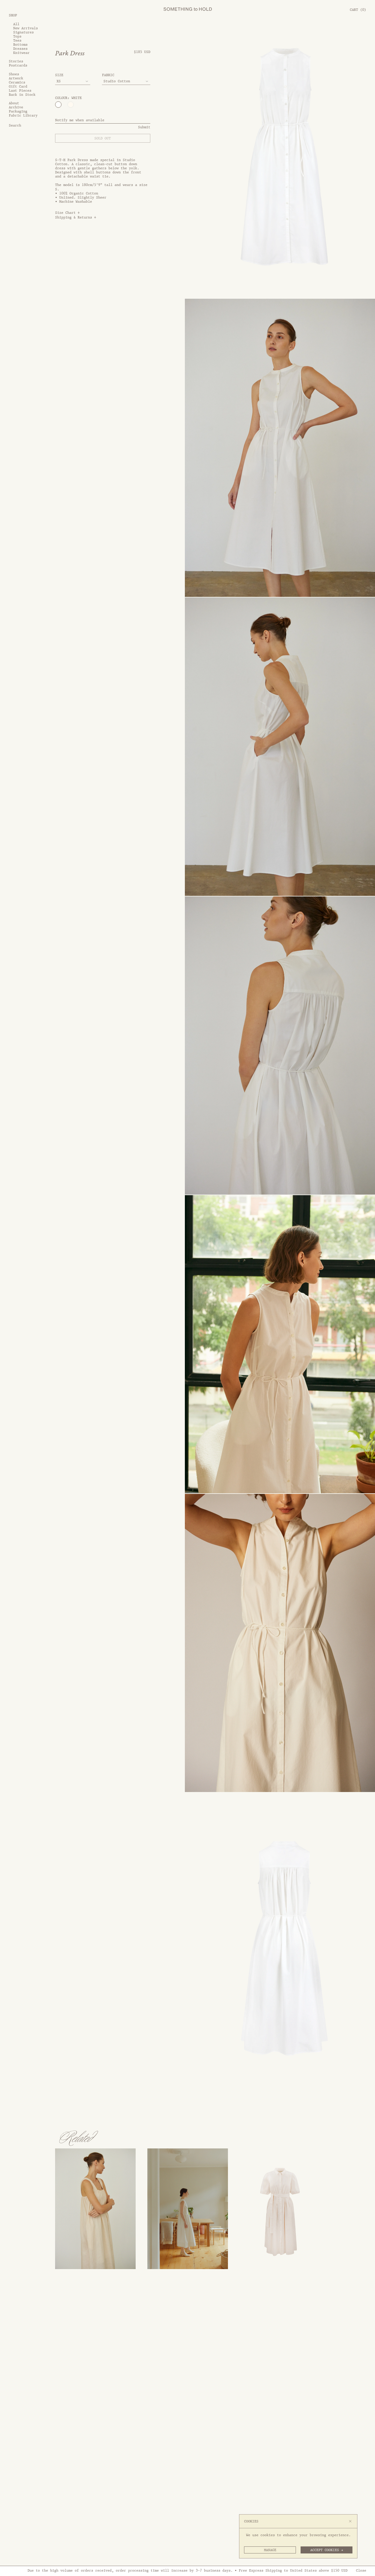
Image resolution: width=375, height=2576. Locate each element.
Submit (144, 127)
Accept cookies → (327, 2550)
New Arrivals (25, 28)
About (14, 103)
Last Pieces (20, 90)
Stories (16, 62)
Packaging (18, 112)
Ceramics (17, 82)
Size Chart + (67, 212)
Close (361, 2570)
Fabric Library (23, 116)
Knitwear (21, 53)
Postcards (18, 66)
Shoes (14, 74)
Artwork (16, 78)
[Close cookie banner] (350, 2521)
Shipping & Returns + (76, 217)
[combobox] (73, 81)
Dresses (20, 49)
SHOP (13, 15)
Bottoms (20, 45)
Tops (17, 36)
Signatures (23, 32)
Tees (17, 40)
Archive (16, 107)
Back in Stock (22, 95)
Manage (270, 2550)
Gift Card (18, 86)
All (16, 24)
